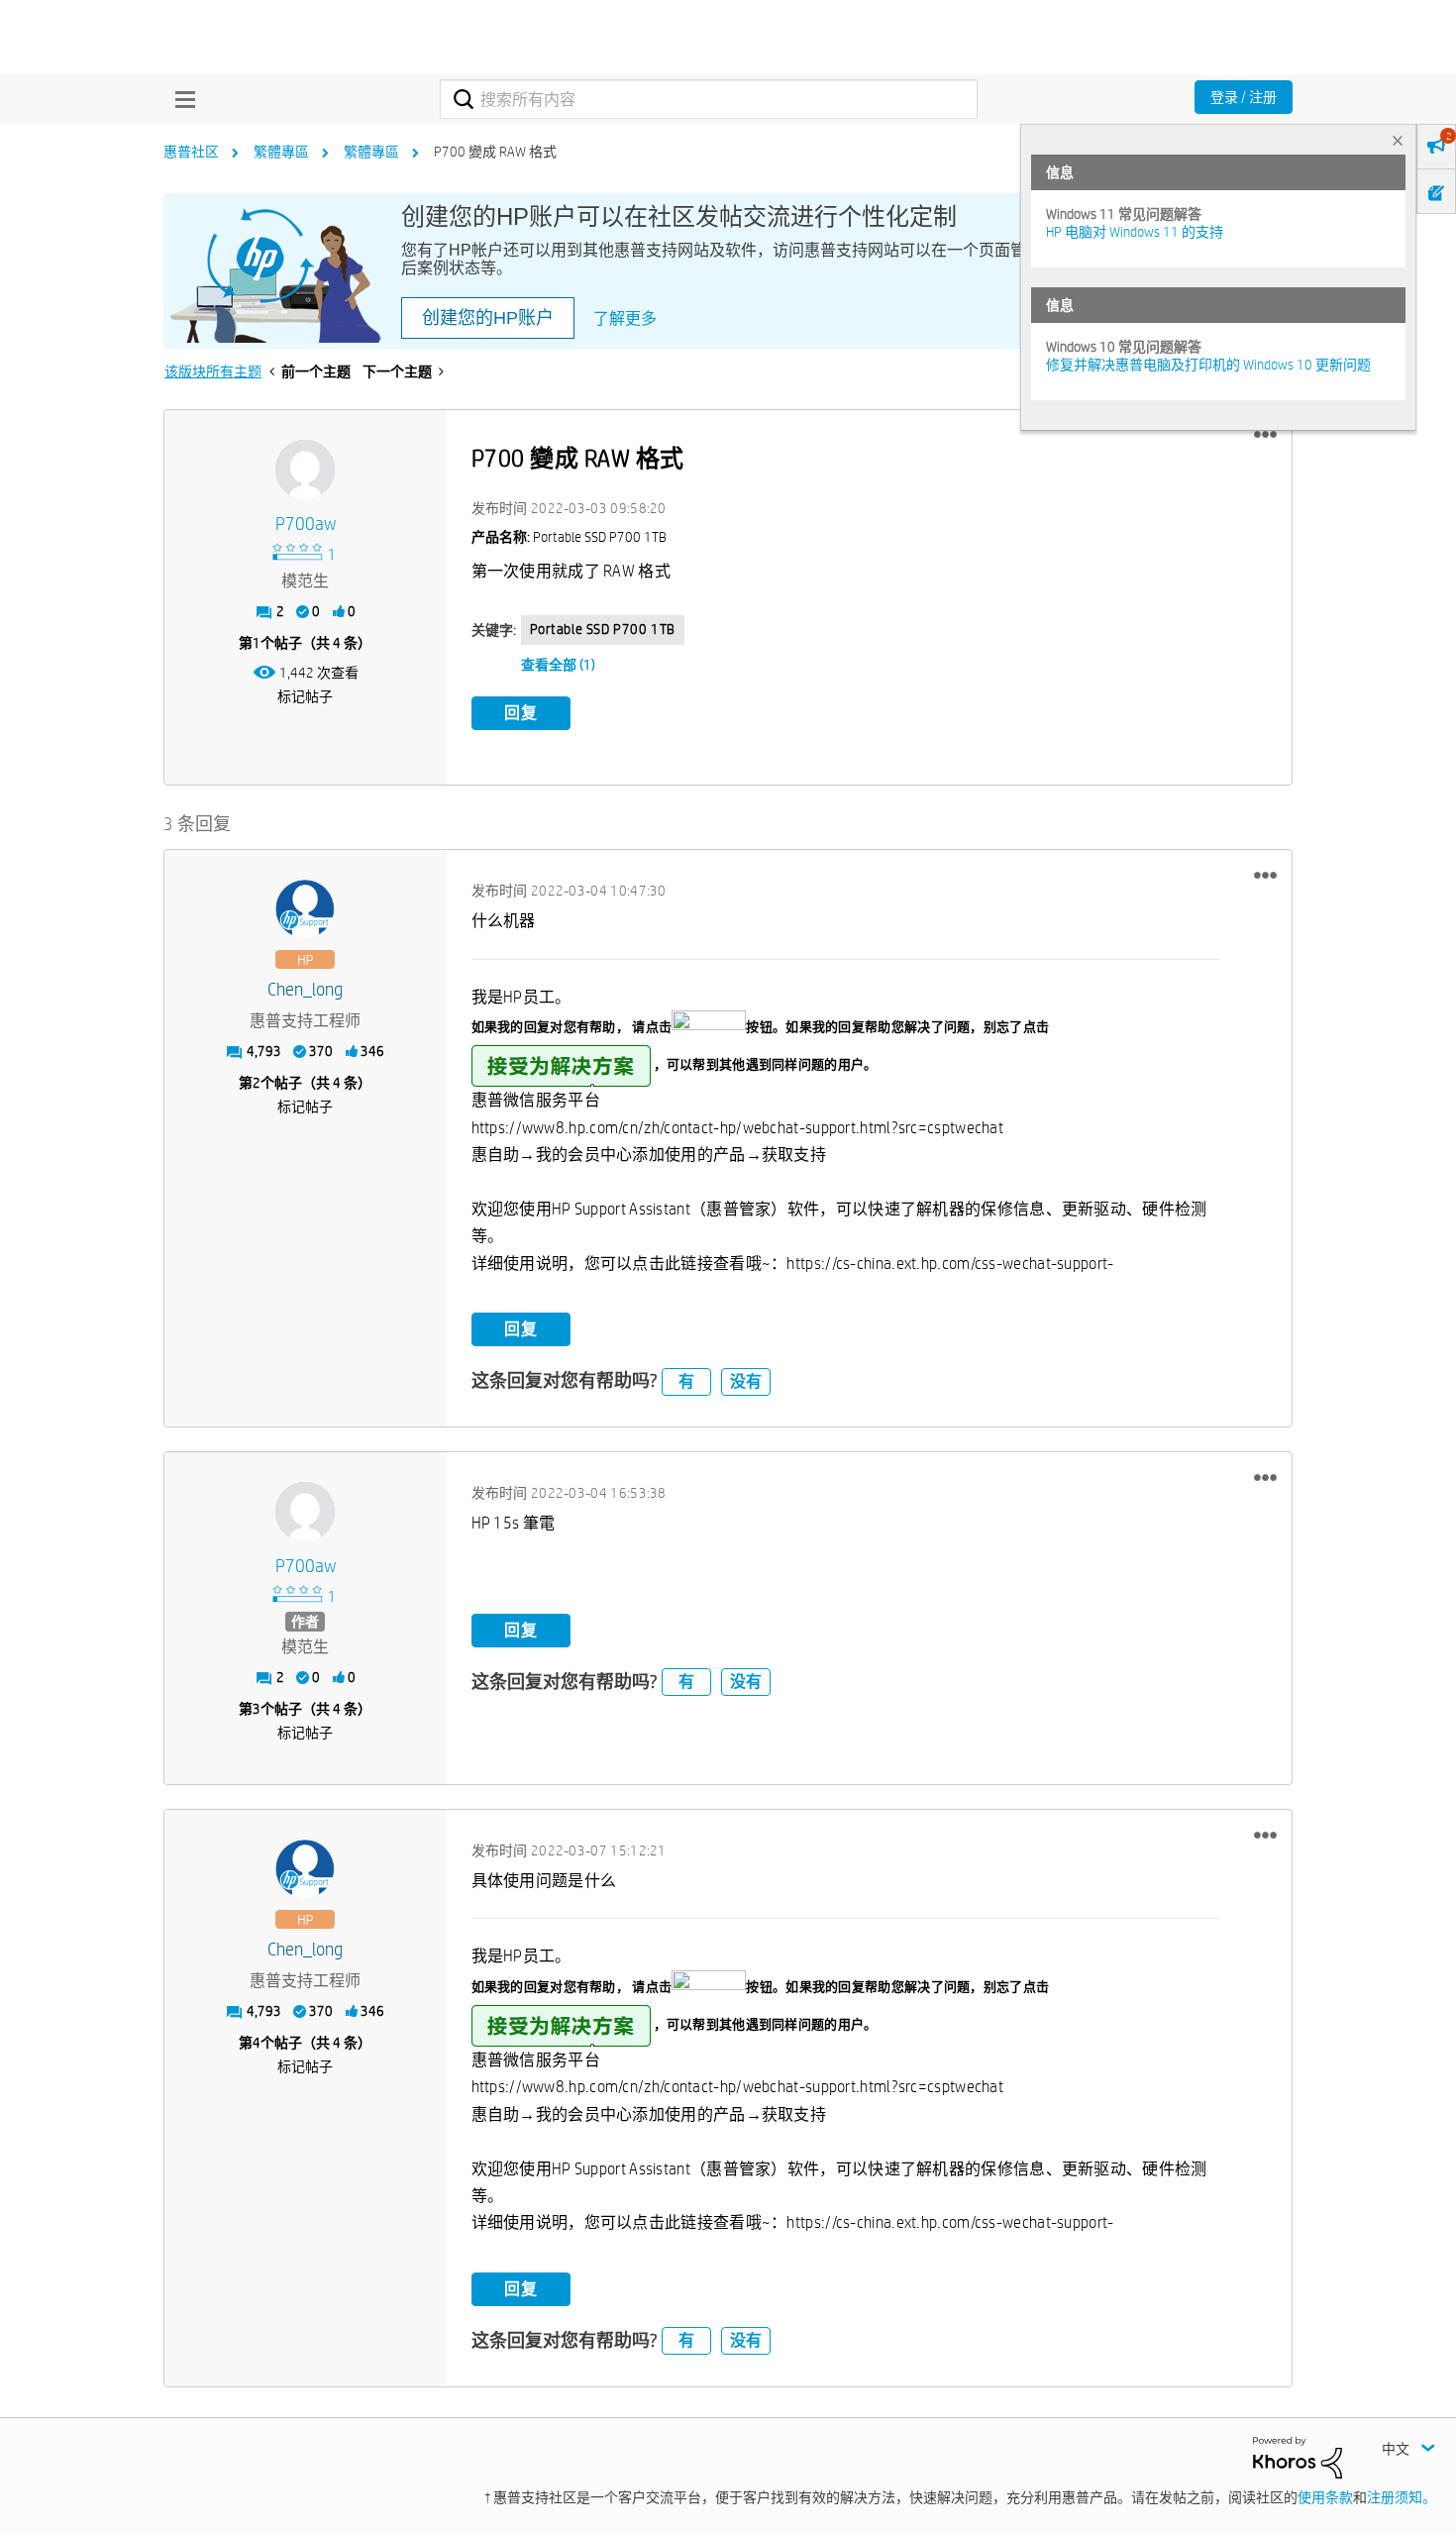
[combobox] (709, 99)
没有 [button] (746, 1381)
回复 (521, 713)
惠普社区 (191, 152)
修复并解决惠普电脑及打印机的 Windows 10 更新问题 (1208, 365)
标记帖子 (305, 696)
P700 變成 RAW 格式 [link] (495, 152)
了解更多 (625, 318)
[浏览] (180, 99)
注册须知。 (1402, 2497)
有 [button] (686, 1381)
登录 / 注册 (1244, 97)
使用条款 (1325, 2497)
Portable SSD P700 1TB (603, 629)
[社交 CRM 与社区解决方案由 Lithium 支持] (1298, 2456)
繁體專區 (281, 152)
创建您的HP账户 (488, 318)
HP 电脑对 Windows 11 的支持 (1135, 232)
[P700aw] (305, 470)
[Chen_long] (305, 909)
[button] (1265, 435)
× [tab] (1398, 140)
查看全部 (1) (558, 665)
